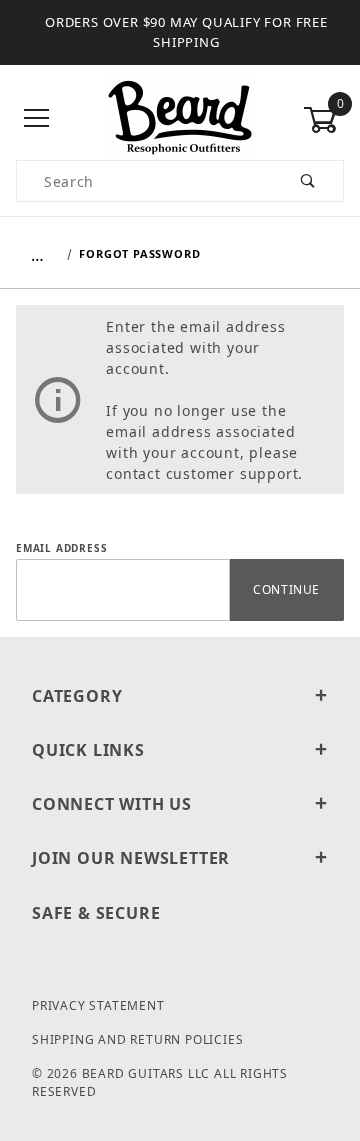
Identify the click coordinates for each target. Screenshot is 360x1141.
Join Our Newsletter (131, 858)
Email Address (61, 548)
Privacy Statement (98, 1005)
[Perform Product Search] (308, 181)
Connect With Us (112, 804)
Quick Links (88, 750)
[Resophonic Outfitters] (180, 117)
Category (77, 696)
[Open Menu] (36, 119)
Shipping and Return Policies (137, 1039)
